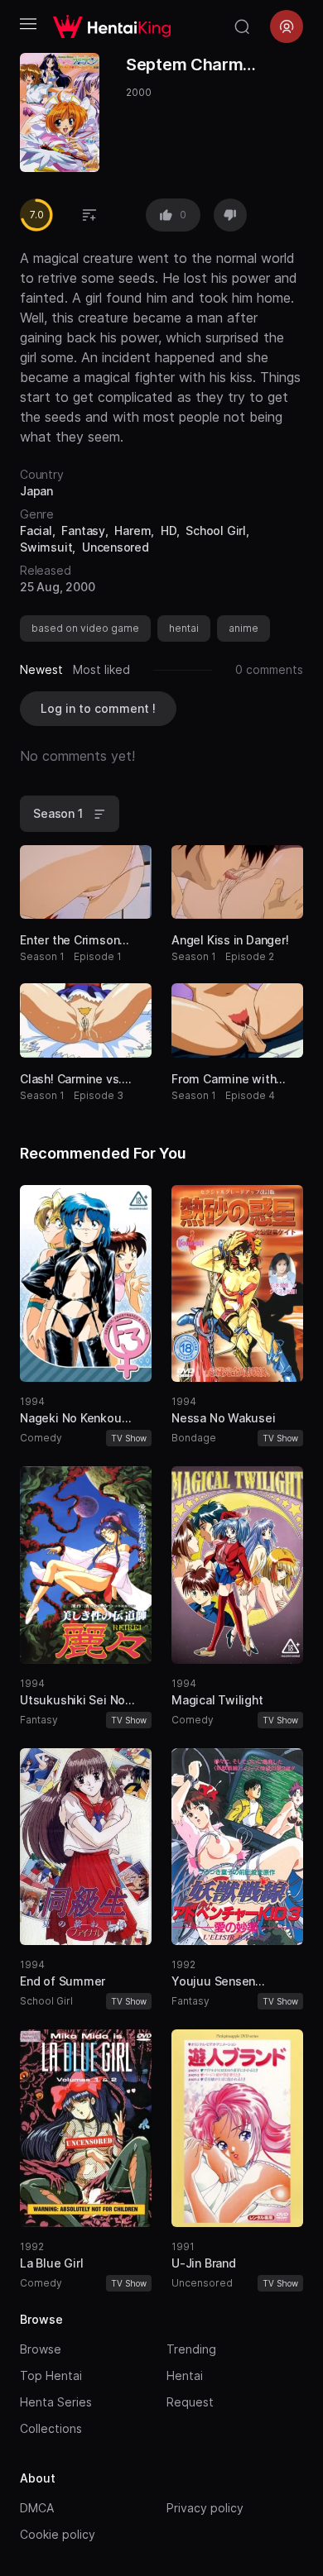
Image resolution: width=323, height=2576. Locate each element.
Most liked (101, 669)
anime (243, 628)
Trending (191, 2349)
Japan (36, 491)
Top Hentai (51, 2375)
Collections (51, 2428)
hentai (184, 628)
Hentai (185, 2375)
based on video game (85, 628)
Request (190, 2402)
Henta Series (56, 2402)
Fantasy (83, 530)
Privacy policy (205, 2508)
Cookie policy (58, 2534)
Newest (41, 669)
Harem (133, 530)
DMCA (37, 2508)
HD (169, 530)
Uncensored (116, 547)
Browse (41, 2349)
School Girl (216, 530)
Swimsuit (46, 547)
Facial (36, 530)
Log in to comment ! (98, 708)
